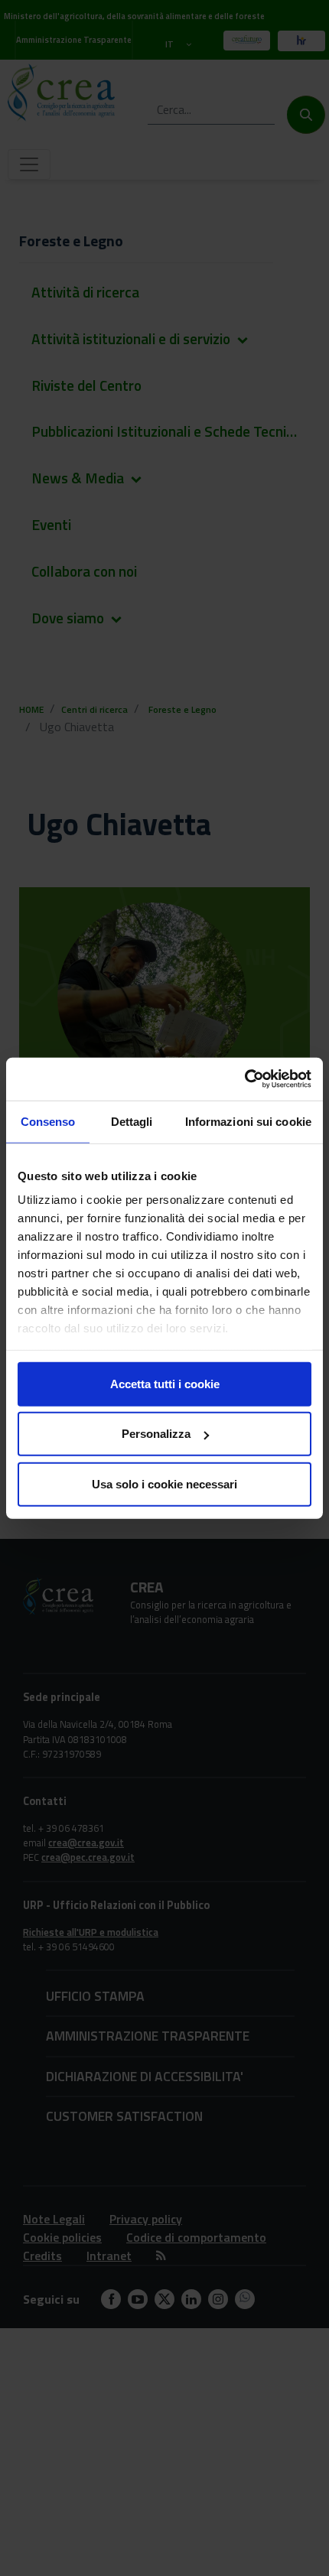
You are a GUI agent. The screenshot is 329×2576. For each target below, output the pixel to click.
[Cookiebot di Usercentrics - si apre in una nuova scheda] (244, 1079)
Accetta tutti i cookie (165, 1383)
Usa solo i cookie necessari (164, 1483)
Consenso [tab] (48, 1121)
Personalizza (156, 1434)
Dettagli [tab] (132, 1121)
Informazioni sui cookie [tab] (248, 1121)
